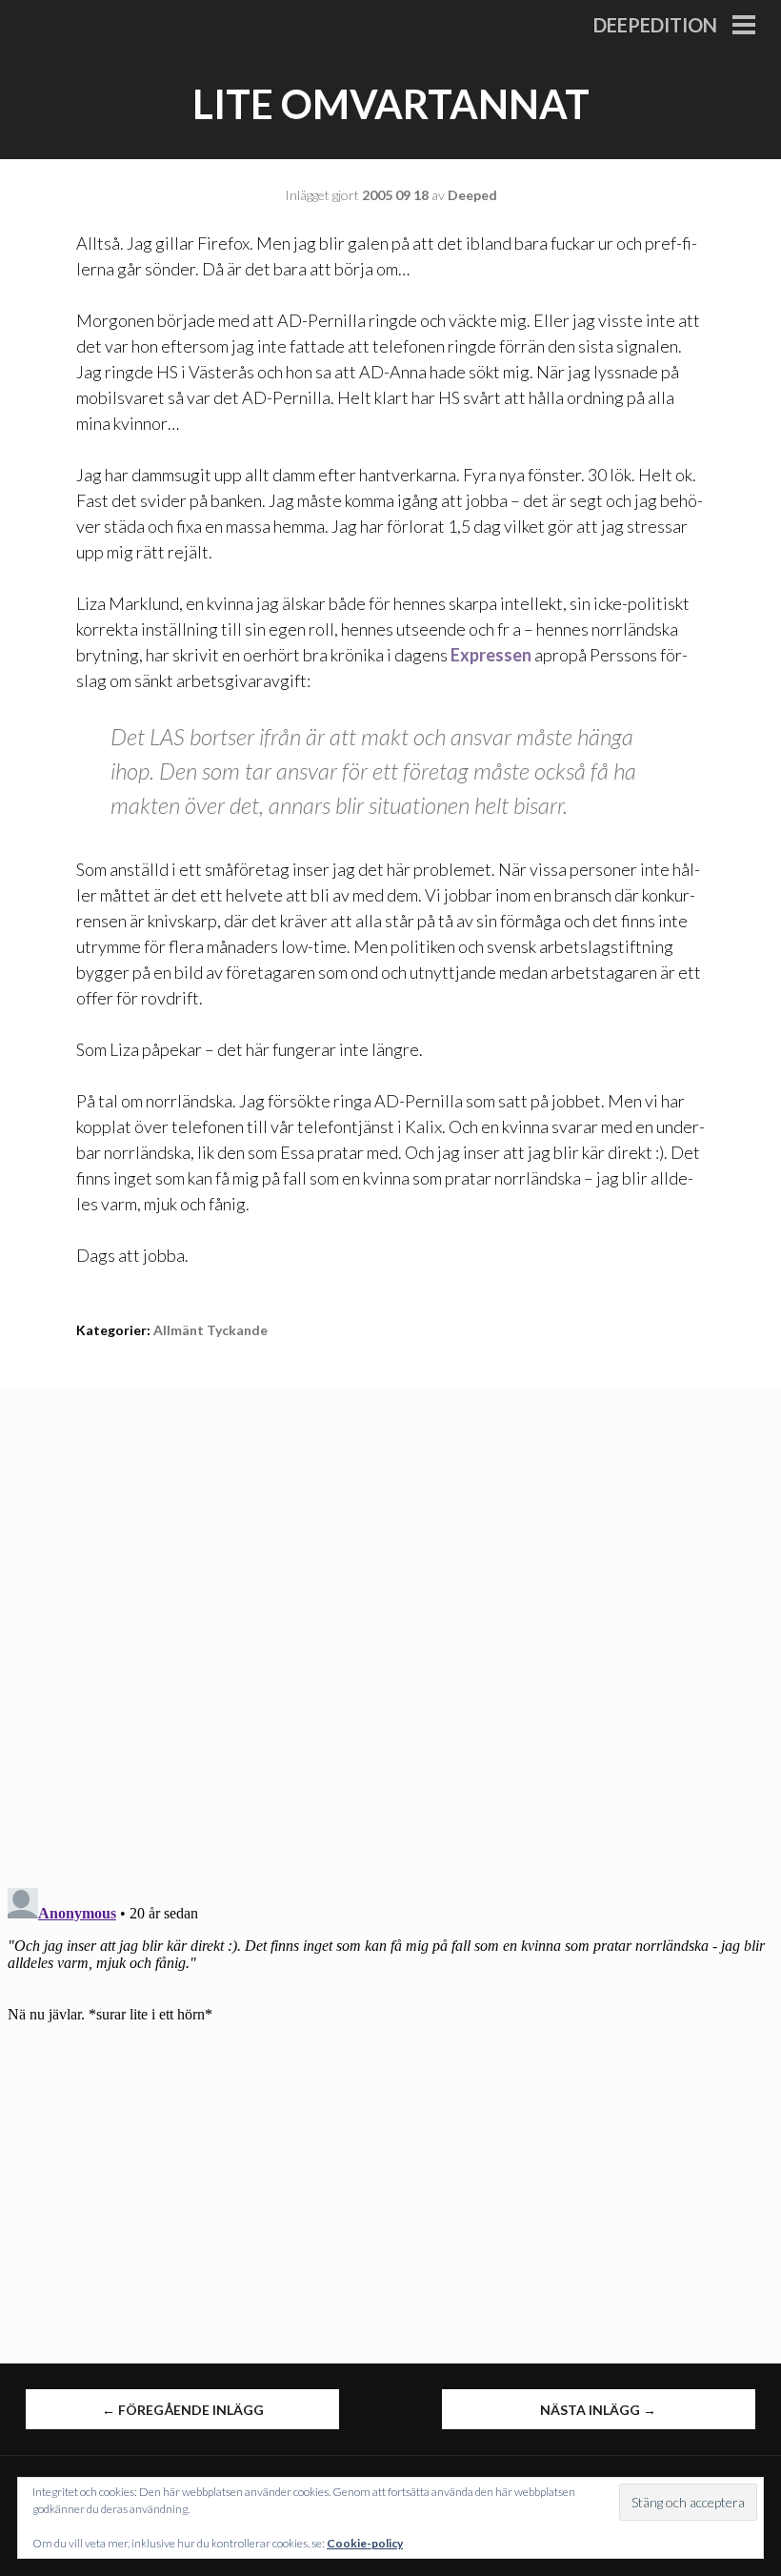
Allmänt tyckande (210, 1330)
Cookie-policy (365, 2543)
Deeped (472, 195)
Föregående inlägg (183, 2410)
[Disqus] (390, 1624)
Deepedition (655, 25)
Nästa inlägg (598, 2410)
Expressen (491, 655)
